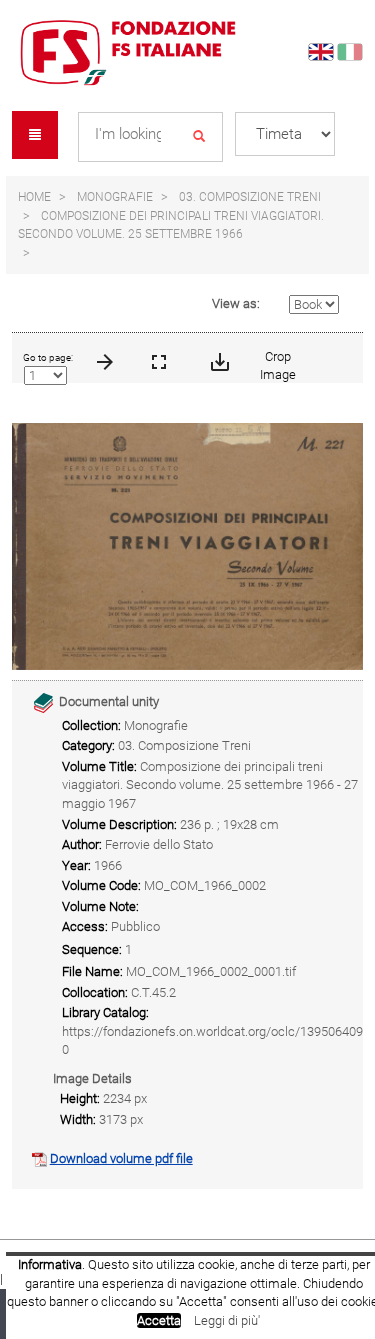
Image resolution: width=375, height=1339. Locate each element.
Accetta (159, 1320)
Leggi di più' (227, 1320)
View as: (236, 303)
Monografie (115, 197)
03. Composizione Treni (250, 197)
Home (34, 197)
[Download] (218, 358)
